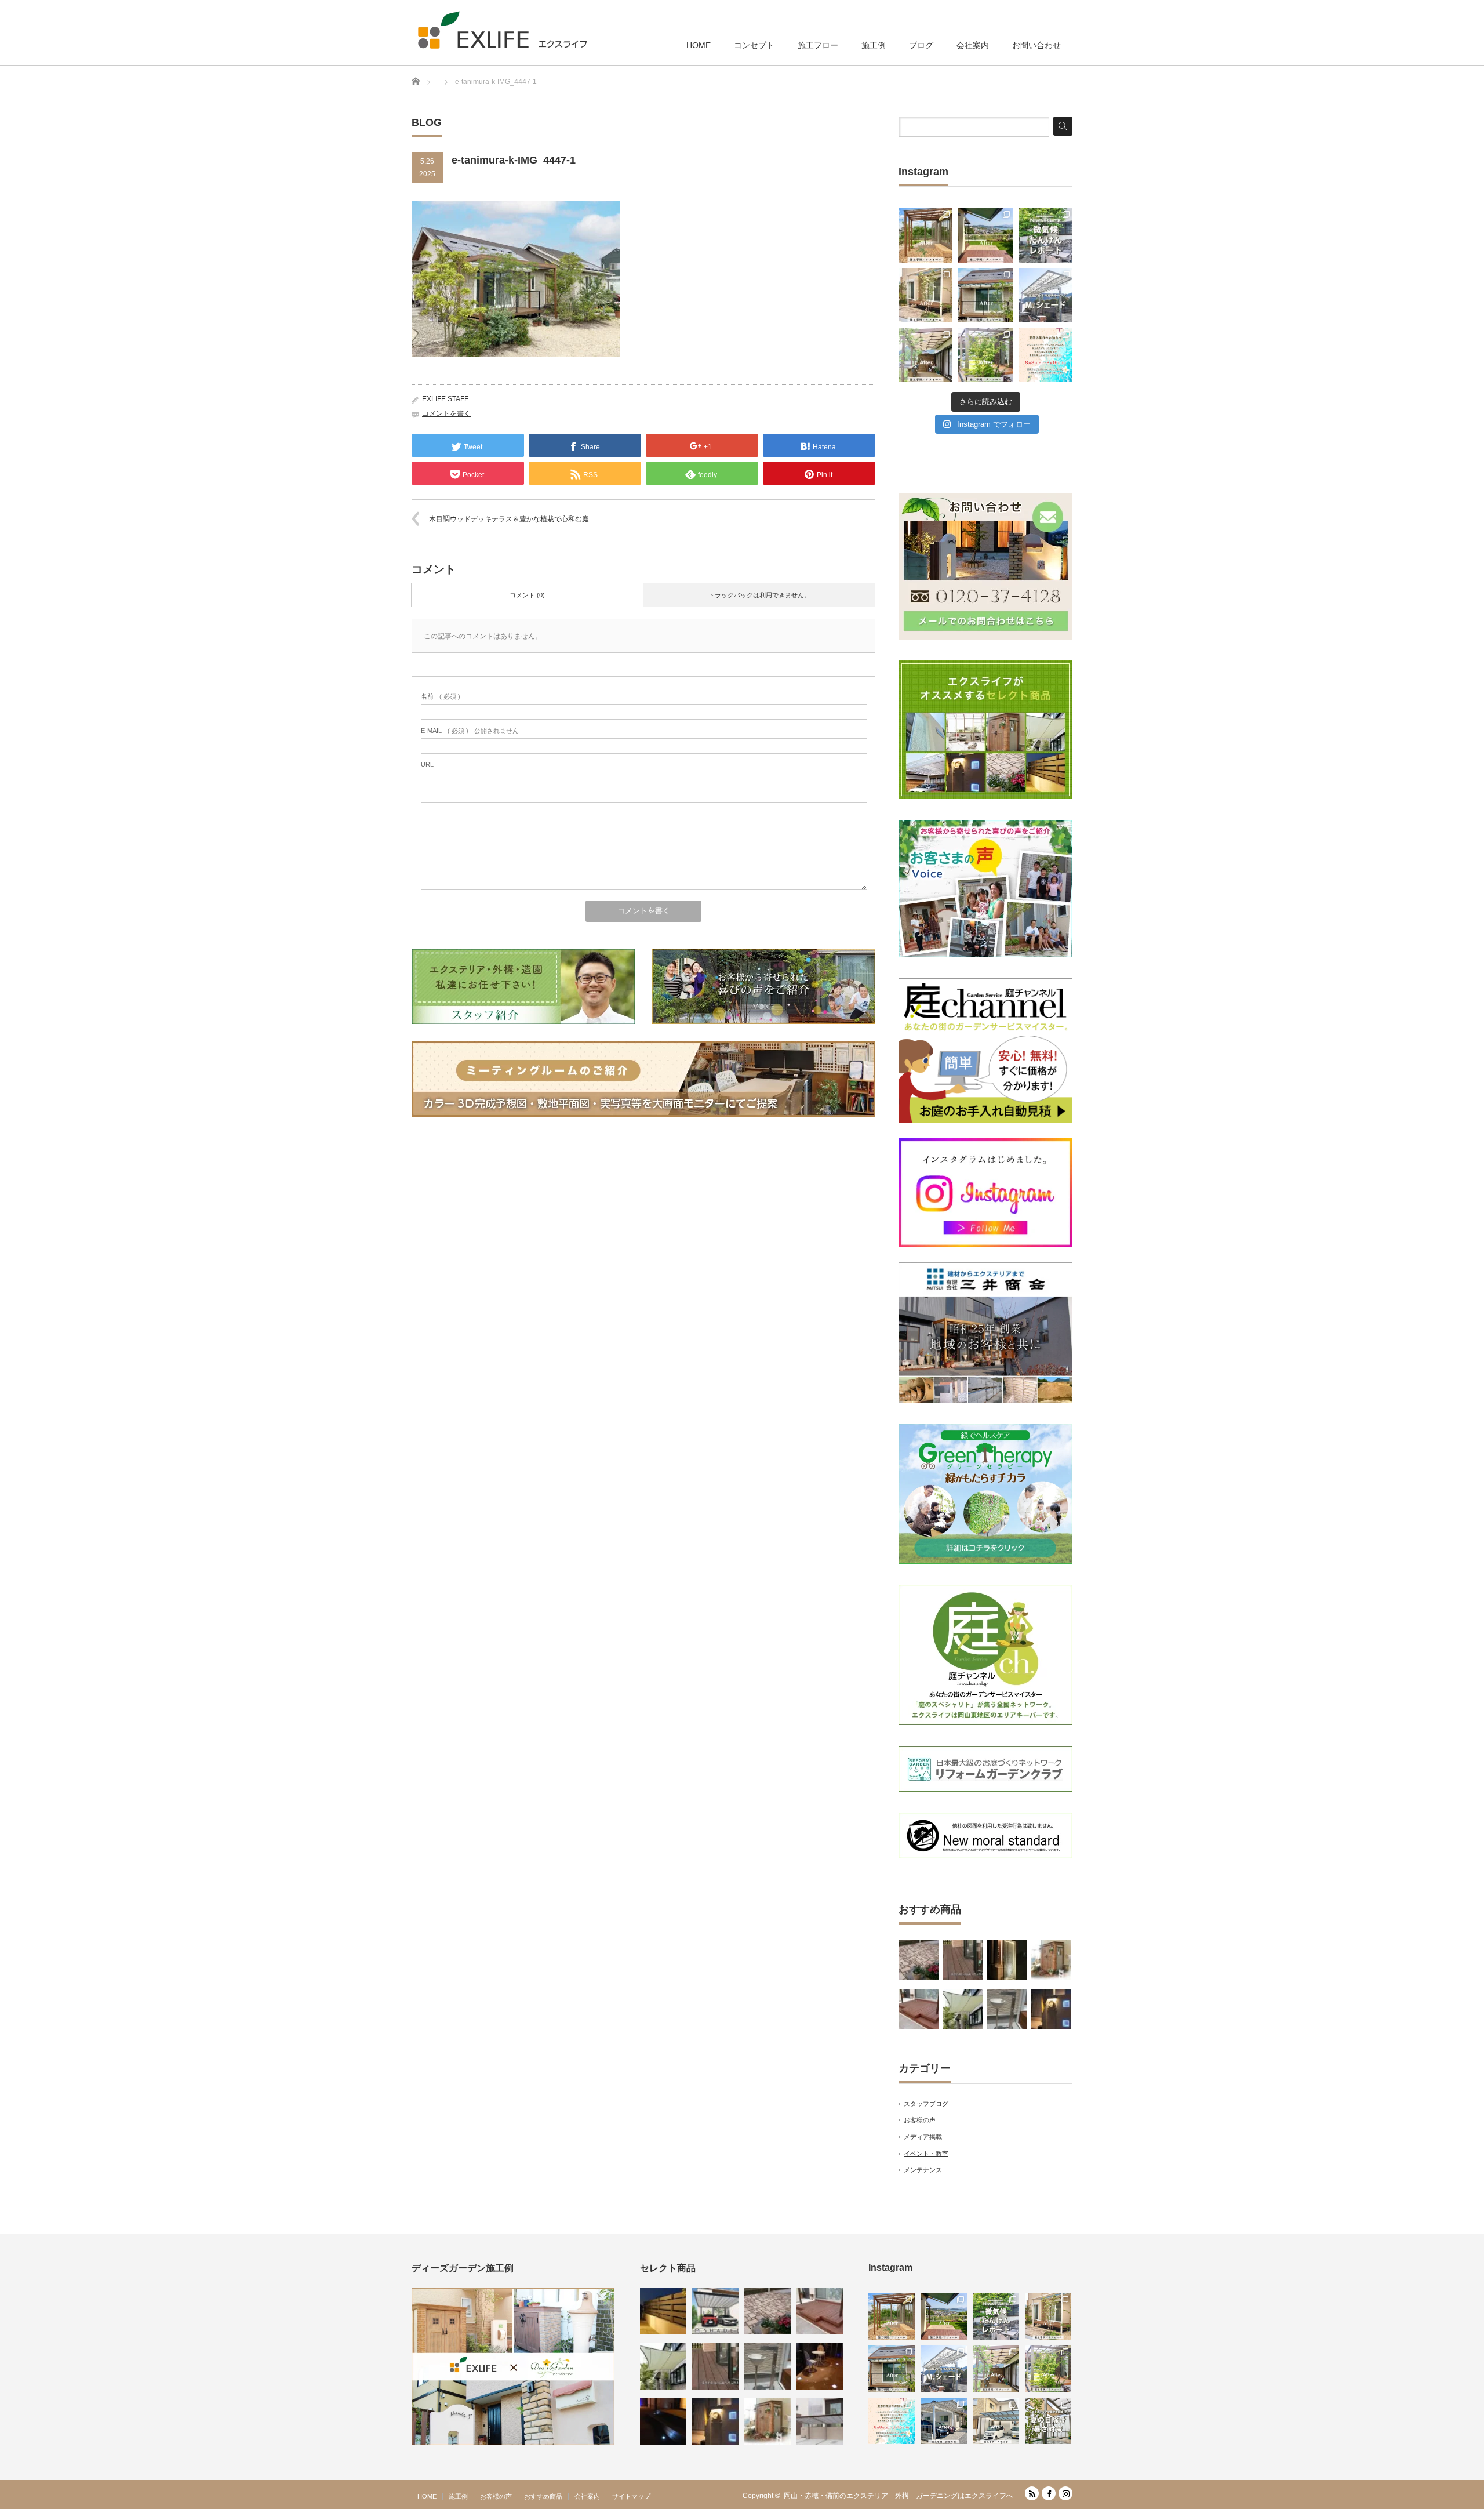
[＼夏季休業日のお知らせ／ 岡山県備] (1045, 355)
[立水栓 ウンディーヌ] (1007, 2009)
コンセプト (754, 45)
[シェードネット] (963, 2009)
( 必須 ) (441, 696)
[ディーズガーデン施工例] (513, 2443)
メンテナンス (923, 2170)
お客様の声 (920, 2120)
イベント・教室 (926, 2154)
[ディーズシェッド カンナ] (1051, 1960)
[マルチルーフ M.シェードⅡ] (715, 2311)
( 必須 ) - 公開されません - (472, 731)
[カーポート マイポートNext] (820, 2421)
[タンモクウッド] (963, 1960)
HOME (699, 45)
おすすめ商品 (543, 2496)
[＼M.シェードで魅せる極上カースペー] (944, 2421)
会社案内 (973, 45)
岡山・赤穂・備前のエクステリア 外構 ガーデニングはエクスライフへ (899, 2496)
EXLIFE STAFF (445, 399)
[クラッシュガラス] (1007, 1960)
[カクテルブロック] (1051, 2009)
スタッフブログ (926, 2104)
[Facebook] (1049, 2493)
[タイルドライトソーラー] (820, 2366)
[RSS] (1032, 2493)
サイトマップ (631, 2496)
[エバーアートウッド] (663, 2311)
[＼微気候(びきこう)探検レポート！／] (1045, 235)
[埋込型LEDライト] (663, 2421)
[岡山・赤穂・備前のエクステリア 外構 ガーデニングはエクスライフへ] (502, 30)
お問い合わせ (1036, 45)
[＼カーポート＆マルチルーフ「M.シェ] (1045, 295)
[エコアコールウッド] (919, 2009)
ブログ (921, 45)
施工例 (874, 45)
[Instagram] (1065, 2493)
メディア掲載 (923, 2137)
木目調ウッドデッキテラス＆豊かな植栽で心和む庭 (509, 519)
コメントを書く (446, 413)
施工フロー (818, 45)
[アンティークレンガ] (919, 1960)
